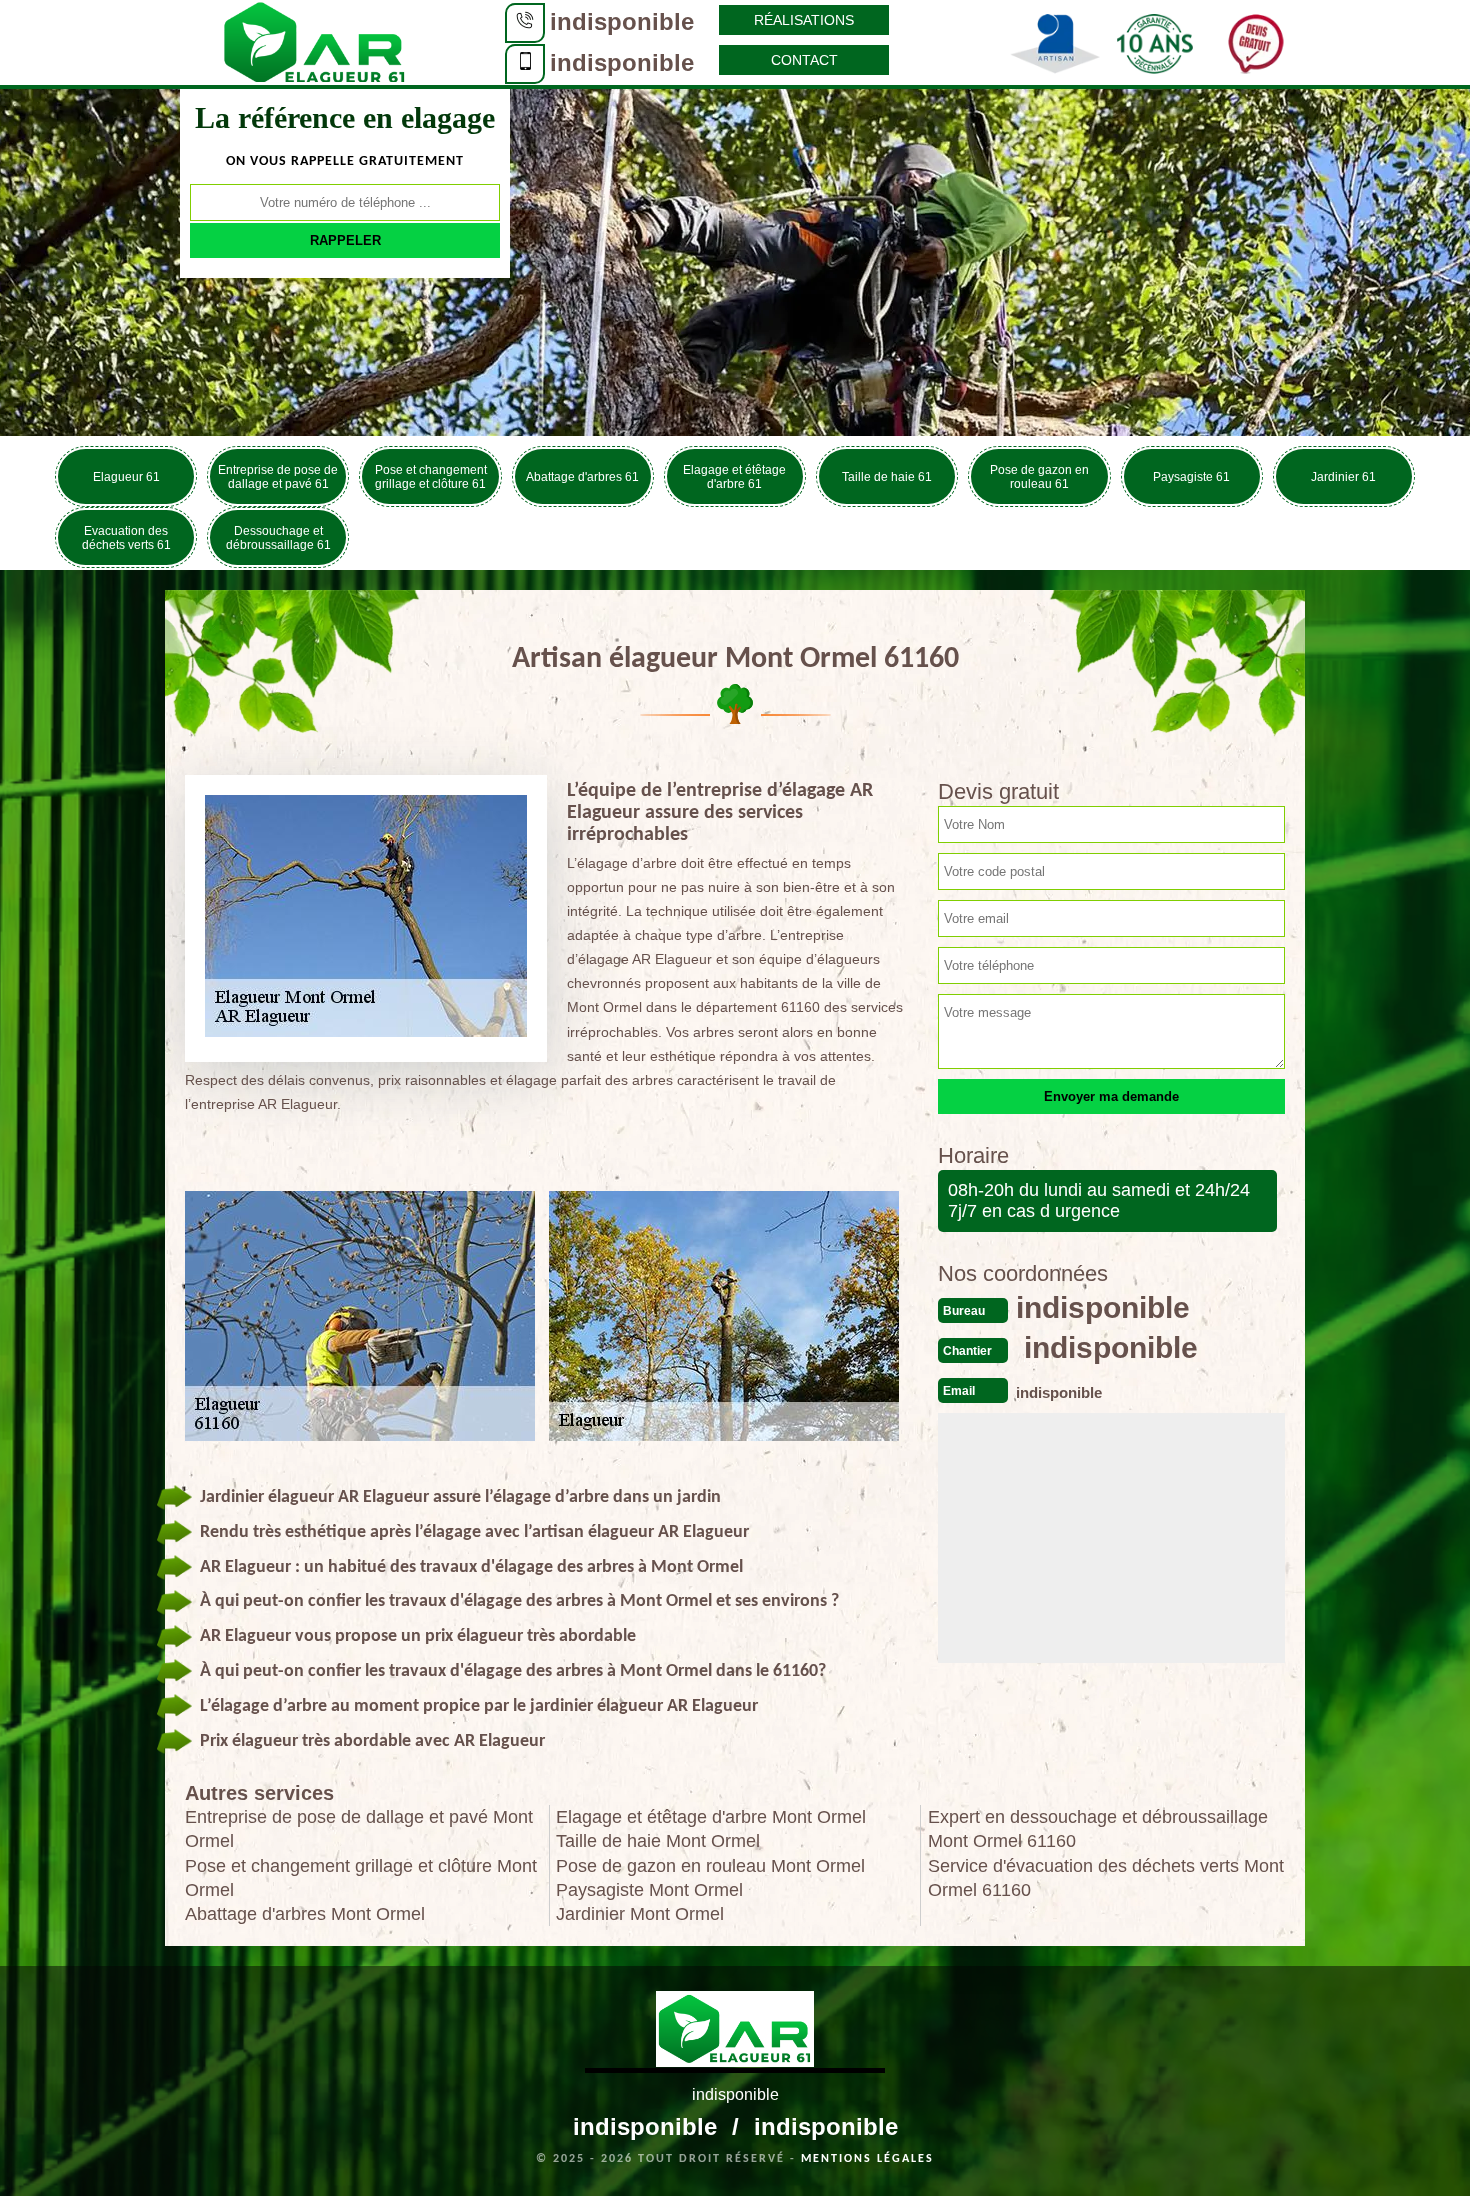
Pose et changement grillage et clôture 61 (431, 477)
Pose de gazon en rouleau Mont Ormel (710, 1866)
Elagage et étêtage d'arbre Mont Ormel (711, 1817)
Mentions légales (867, 2159)
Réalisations (804, 20)
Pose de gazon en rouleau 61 (1039, 477)
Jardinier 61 (1343, 477)
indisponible (622, 21)
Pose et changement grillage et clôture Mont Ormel (361, 1878)
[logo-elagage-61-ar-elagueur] (315, 41)
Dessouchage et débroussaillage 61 (278, 538)
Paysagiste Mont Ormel (649, 1890)
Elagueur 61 (126, 477)
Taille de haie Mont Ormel (658, 1841)
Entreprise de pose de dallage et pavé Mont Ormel (359, 1829)
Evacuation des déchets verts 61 (126, 538)
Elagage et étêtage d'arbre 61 (734, 477)
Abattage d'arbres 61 (582, 477)
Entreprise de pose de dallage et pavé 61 (278, 477)
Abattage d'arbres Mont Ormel (305, 1914)
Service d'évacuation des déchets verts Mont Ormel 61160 (1106, 1878)
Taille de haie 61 (887, 477)
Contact (804, 60)
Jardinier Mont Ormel (640, 1914)
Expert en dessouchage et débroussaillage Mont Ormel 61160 (1098, 1829)
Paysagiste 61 (1191, 477)
